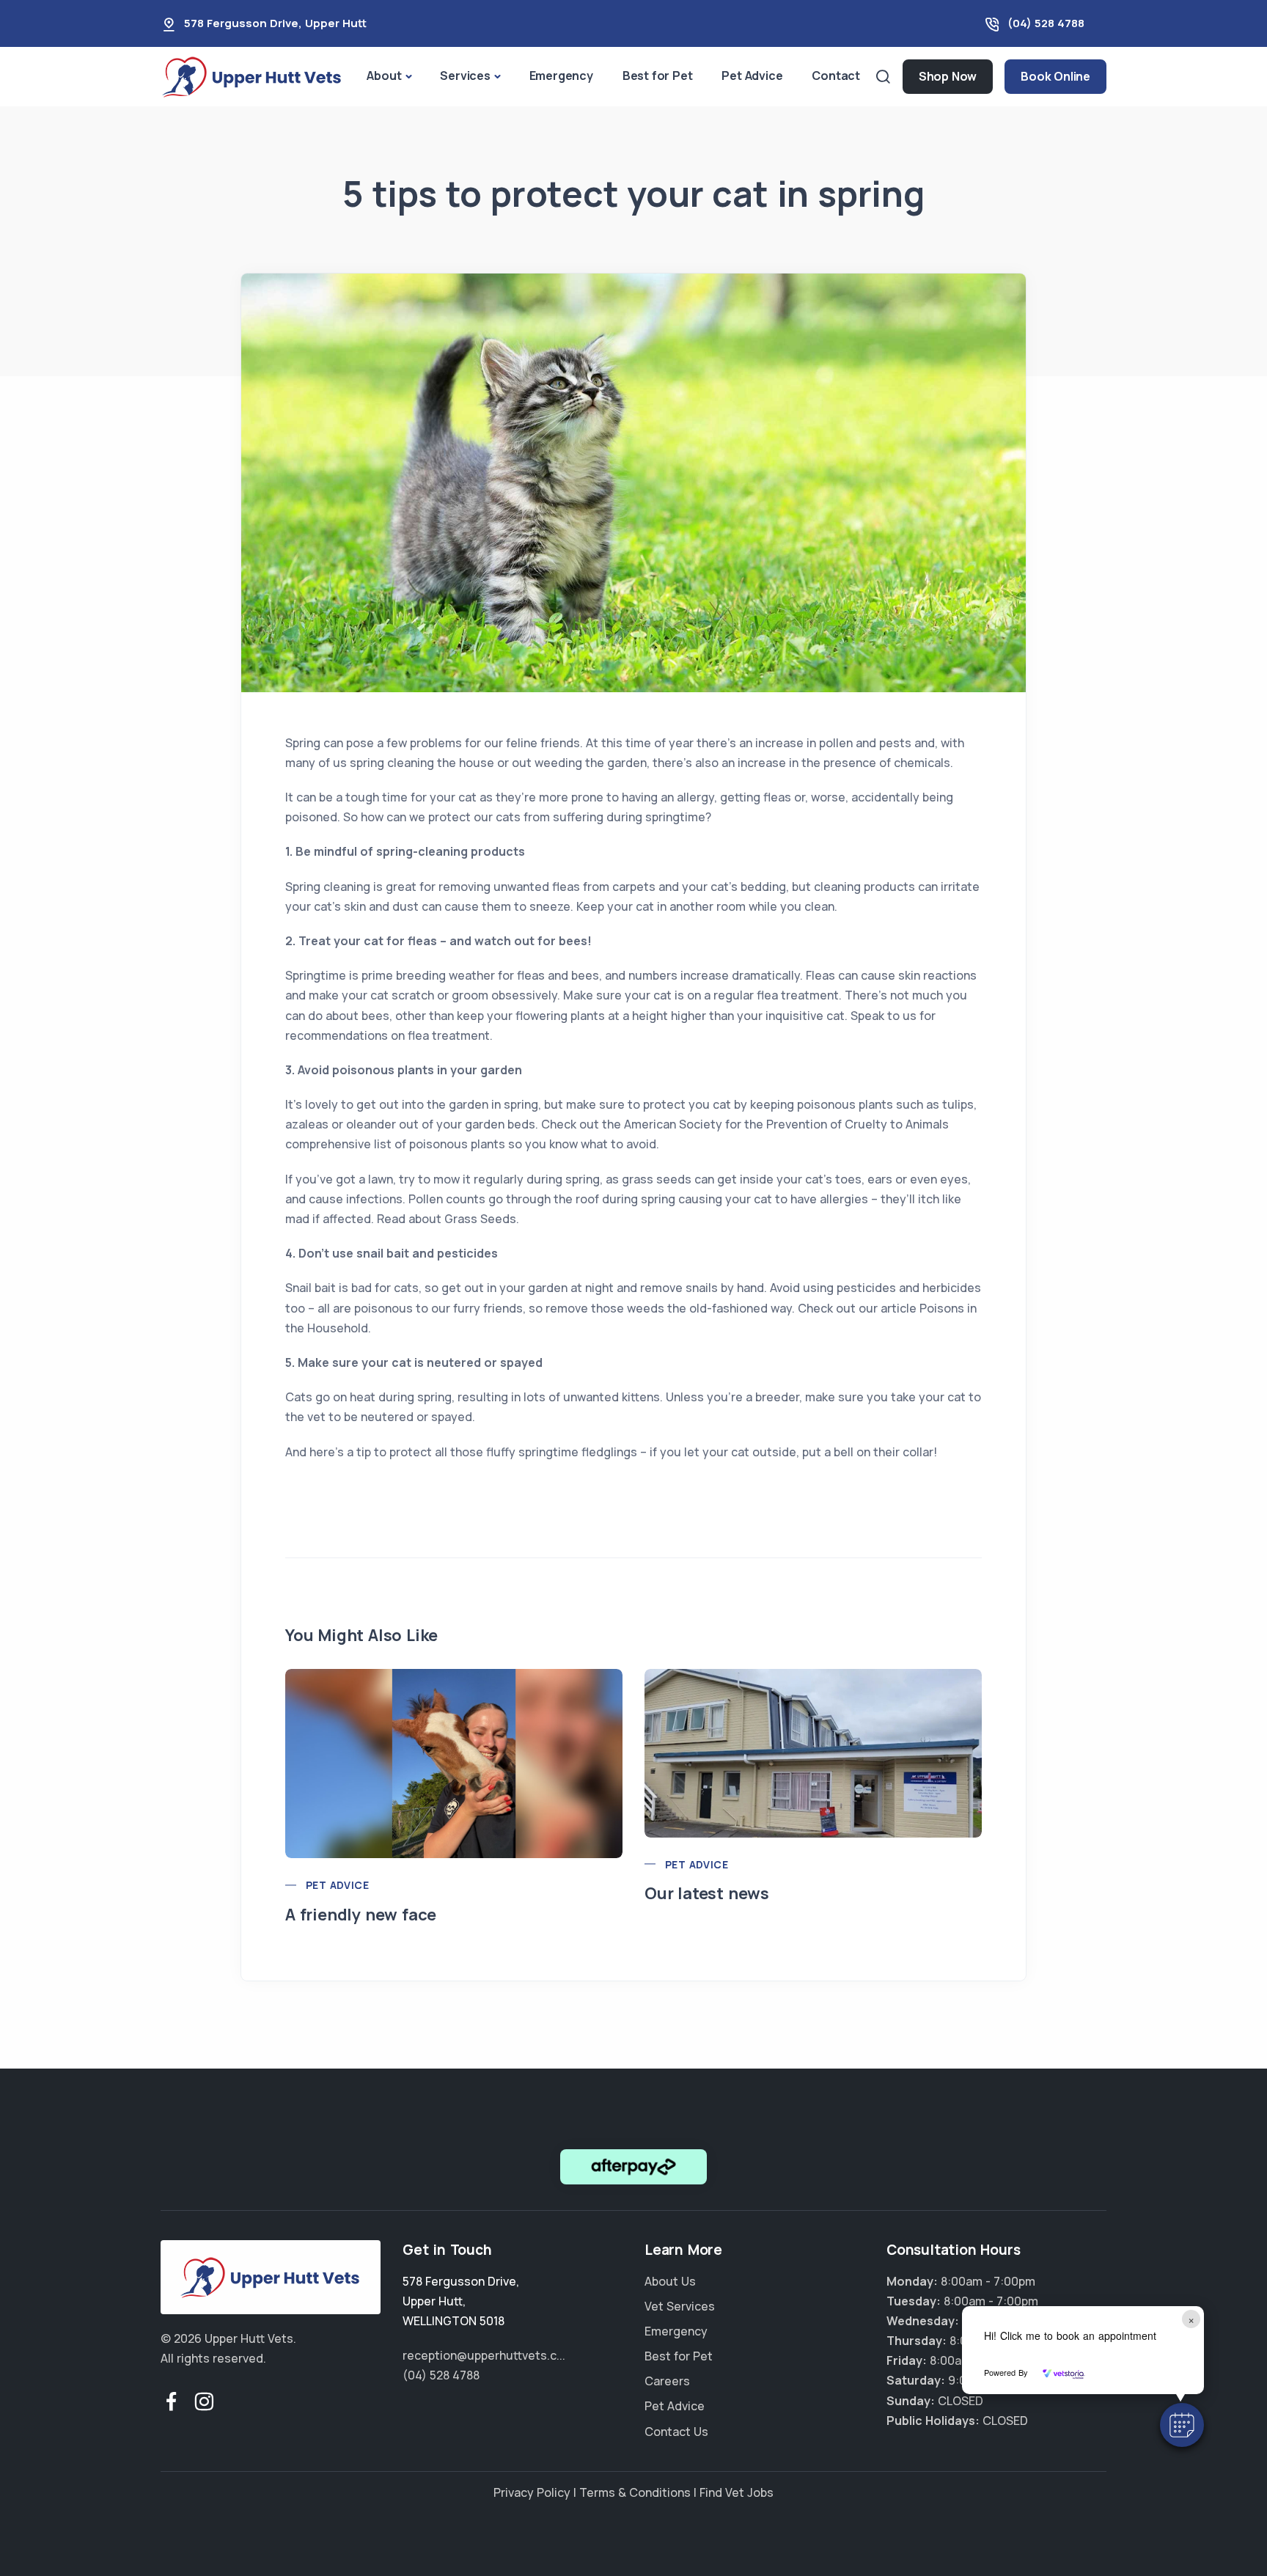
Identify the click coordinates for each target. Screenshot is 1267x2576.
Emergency (561, 76)
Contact (836, 76)
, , (461, 2301)
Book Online (1055, 76)
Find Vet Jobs (737, 2492)
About (384, 76)
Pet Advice (752, 76)
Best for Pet (658, 76)
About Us (670, 2281)
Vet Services (680, 2306)
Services (465, 76)
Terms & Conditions (635, 2492)
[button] (1182, 2425)
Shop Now (948, 76)
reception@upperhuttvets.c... (484, 2355)
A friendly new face (361, 1915)
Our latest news (707, 1893)
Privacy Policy (532, 2492)
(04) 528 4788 (1046, 23)
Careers (667, 2381)
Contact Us (676, 2432)
